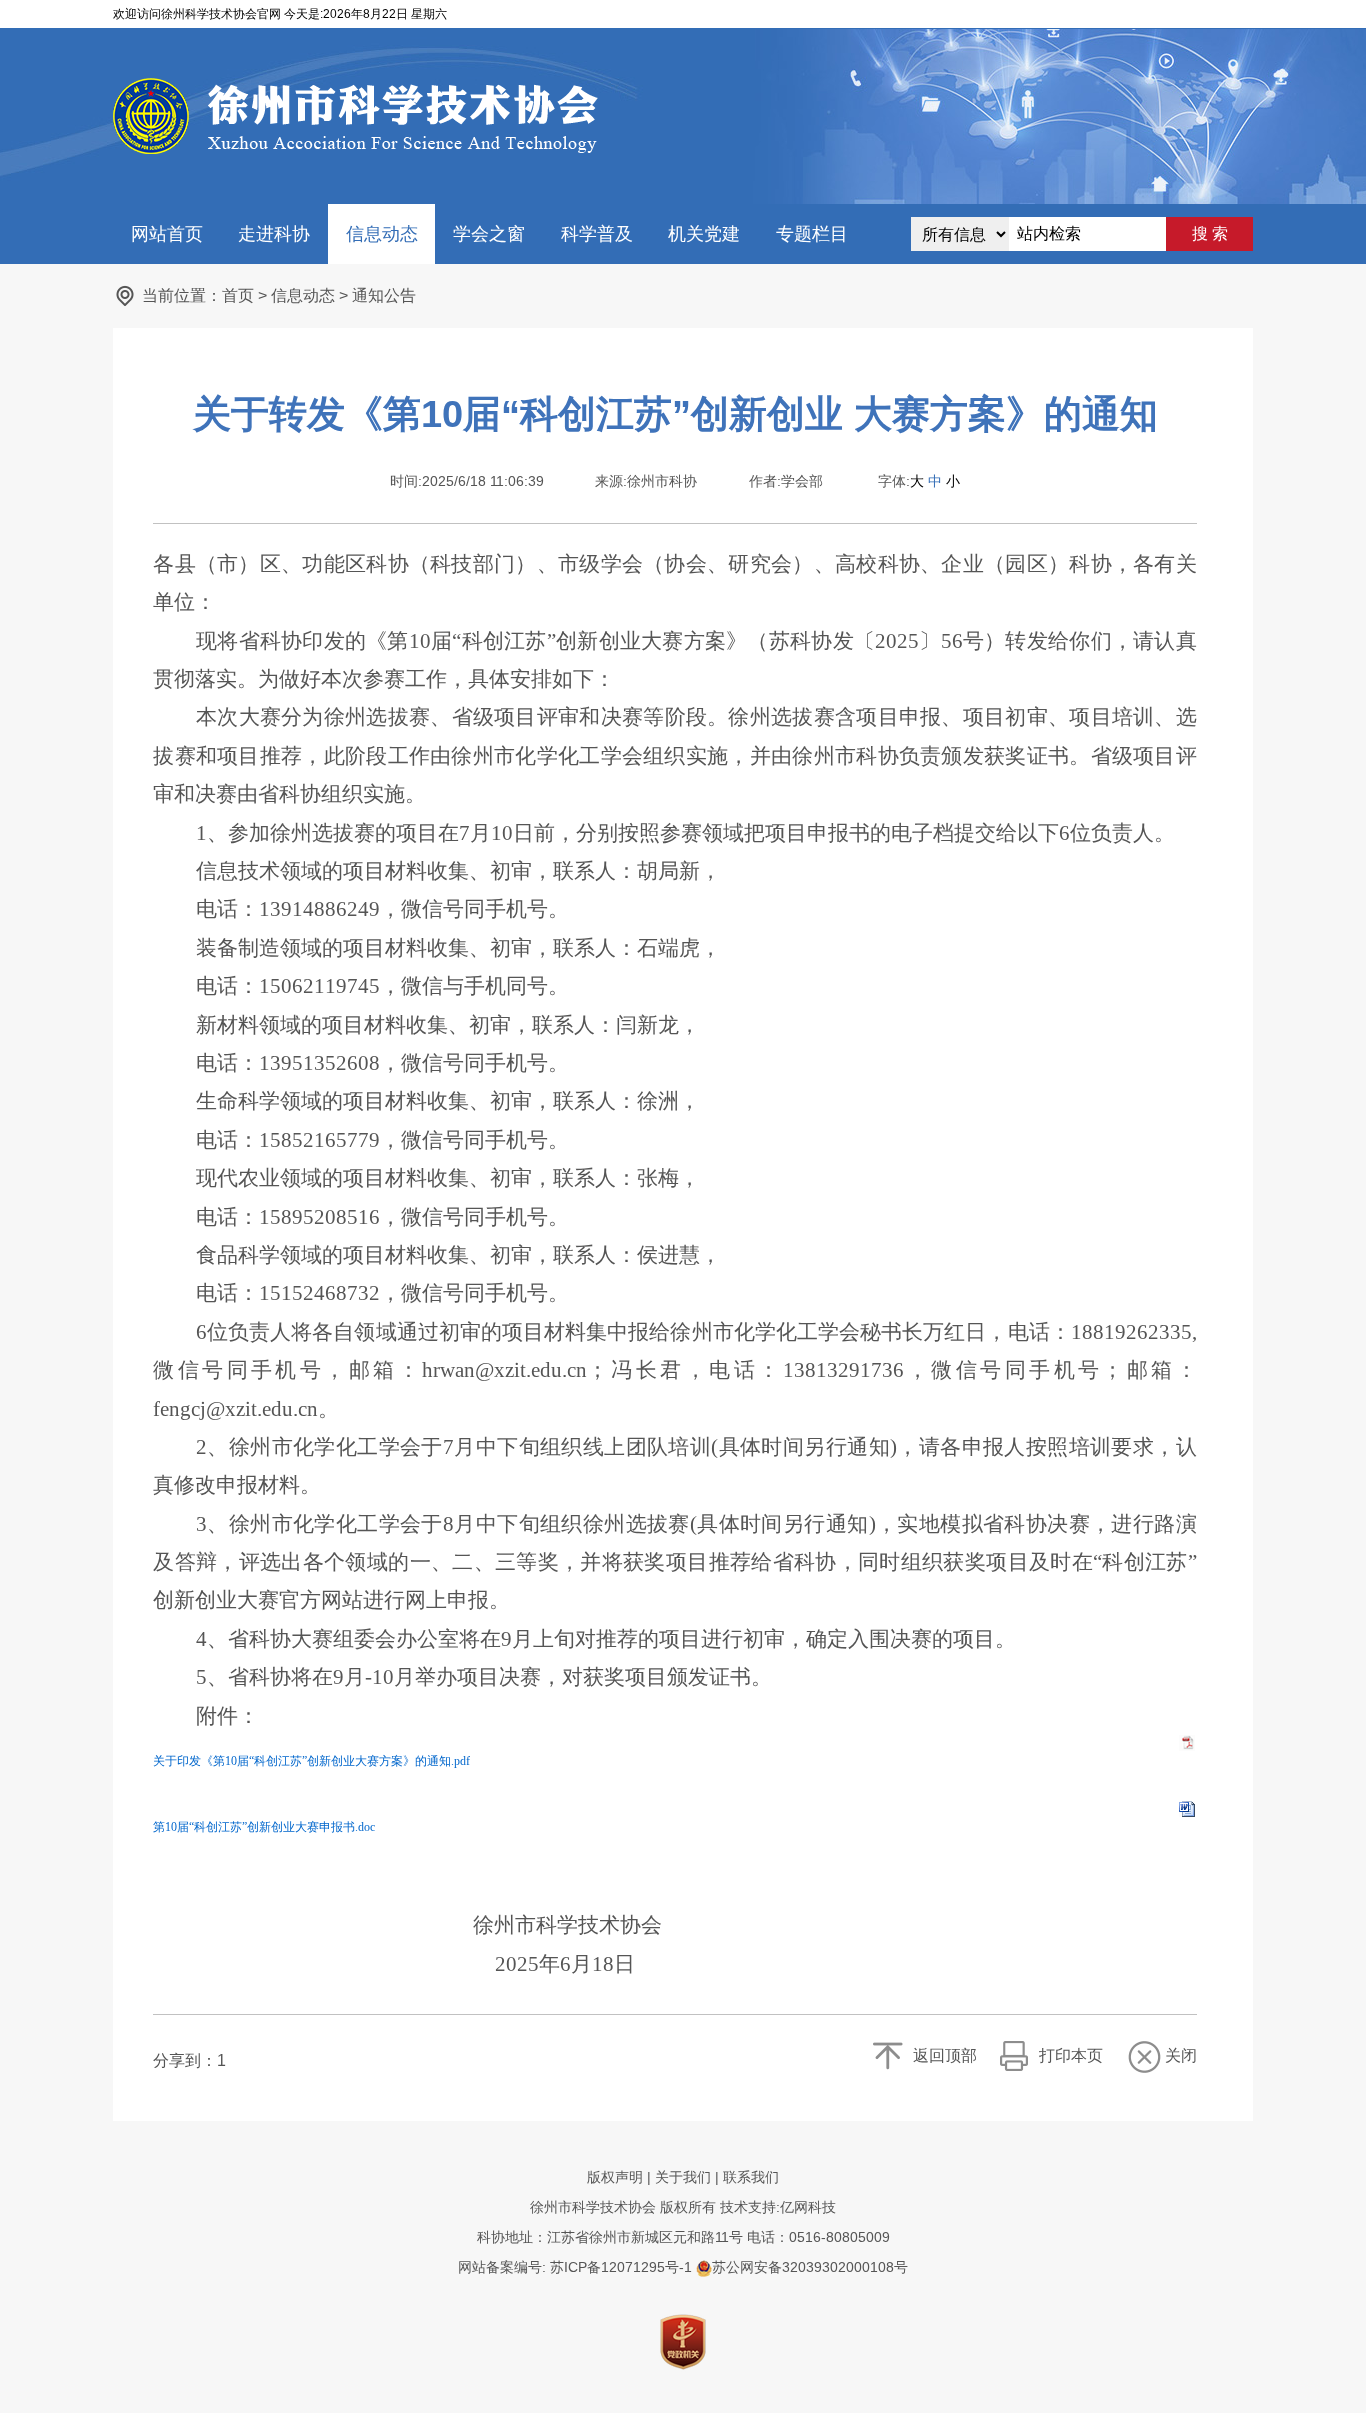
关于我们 (683, 2177)
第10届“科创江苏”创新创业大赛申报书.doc (264, 1827)
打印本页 (1071, 2055)
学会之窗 (489, 234)
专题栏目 (812, 234)
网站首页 (167, 234)
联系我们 (751, 2177)
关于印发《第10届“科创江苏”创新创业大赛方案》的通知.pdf (311, 1761)
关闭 (1181, 2055)
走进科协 (274, 234)
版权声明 (615, 2177)
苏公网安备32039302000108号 (810, 2267)
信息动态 (382, 234)
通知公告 (384, 295)
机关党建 (704, 234)
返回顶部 (945, 2055)
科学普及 (597, 234)
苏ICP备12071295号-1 (621, 2267)
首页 (238, 295)
